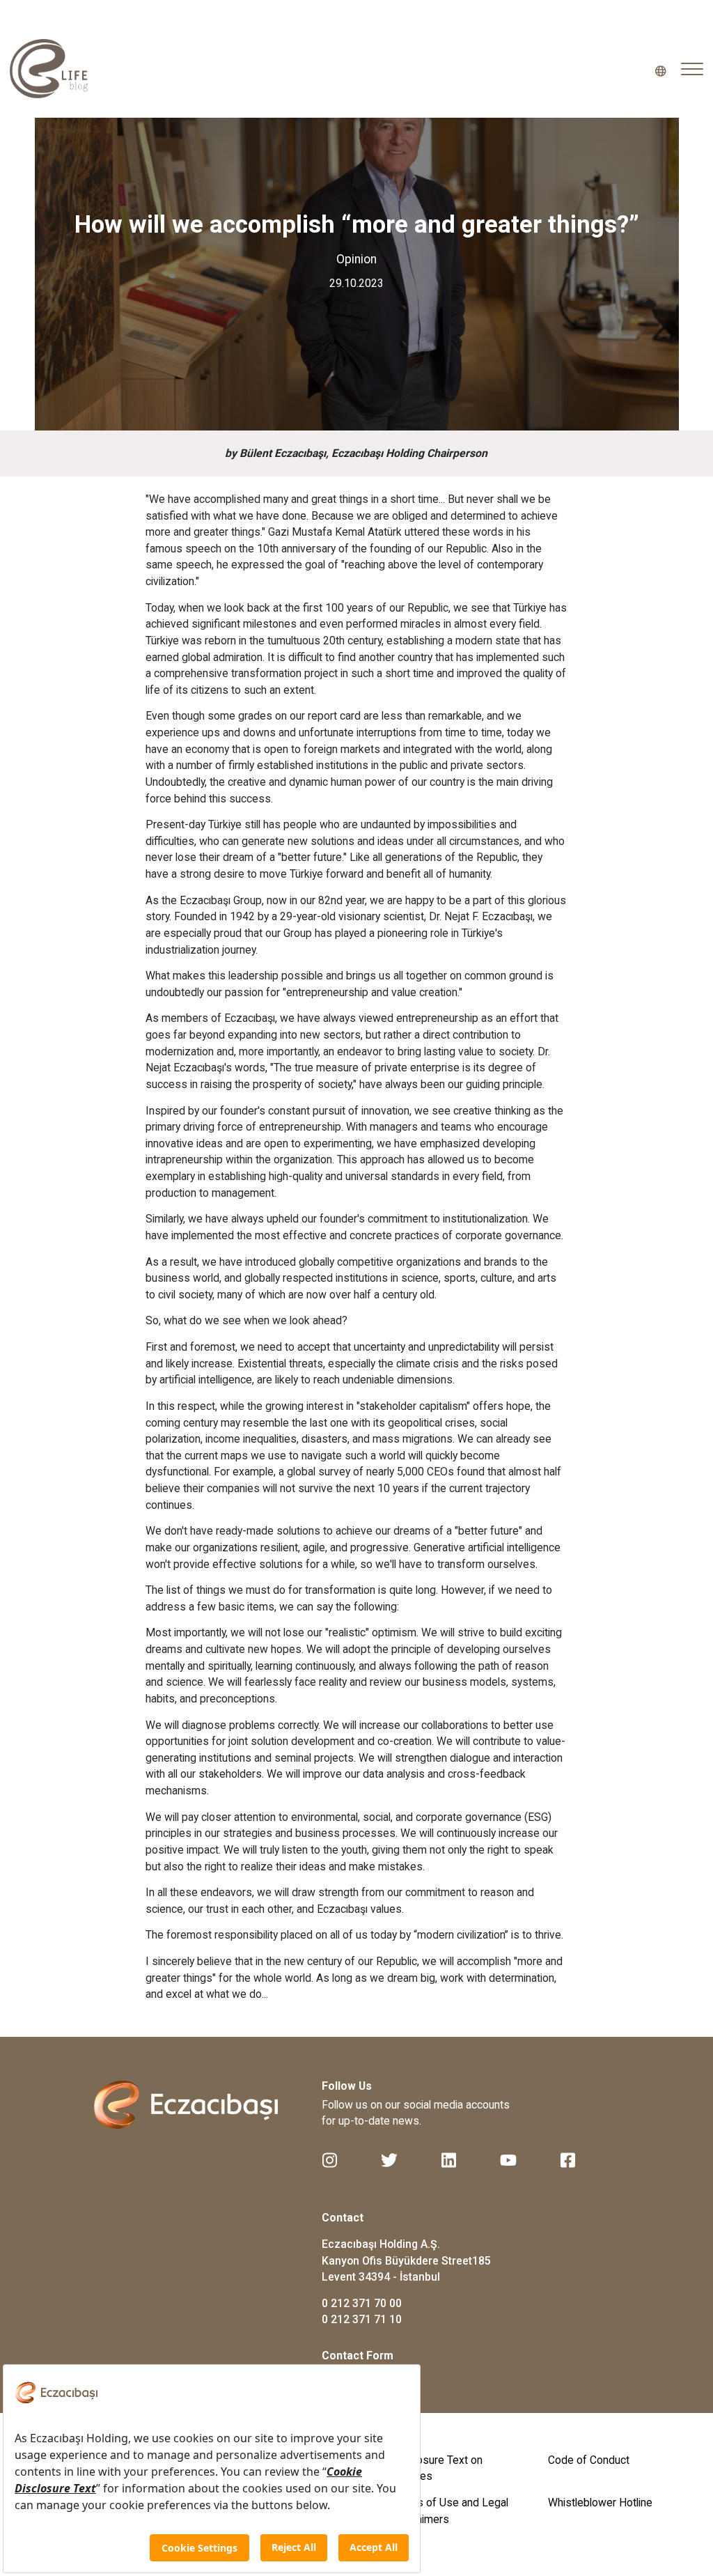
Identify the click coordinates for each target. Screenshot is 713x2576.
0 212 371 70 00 (362, 2303)
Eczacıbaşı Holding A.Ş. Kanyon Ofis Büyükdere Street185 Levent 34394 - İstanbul (406, 2260)
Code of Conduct (589, 2460)
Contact (343, 2218)
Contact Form (358, 2356)
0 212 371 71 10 (362, 2319)
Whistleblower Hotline (600, 2503)
